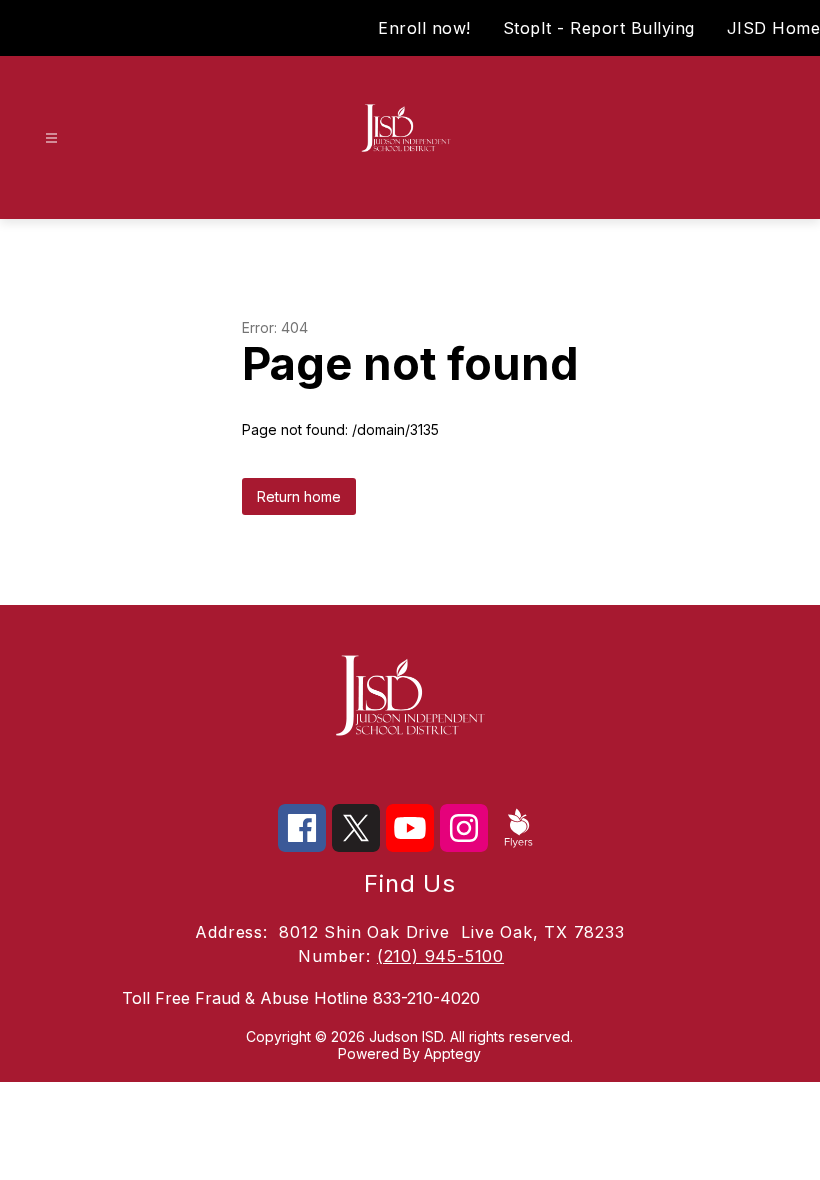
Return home (299, 496)
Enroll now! (424, 28)
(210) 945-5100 (440, 956)
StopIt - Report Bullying (599, 28)
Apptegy (452, 1053)
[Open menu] (51, 138)
